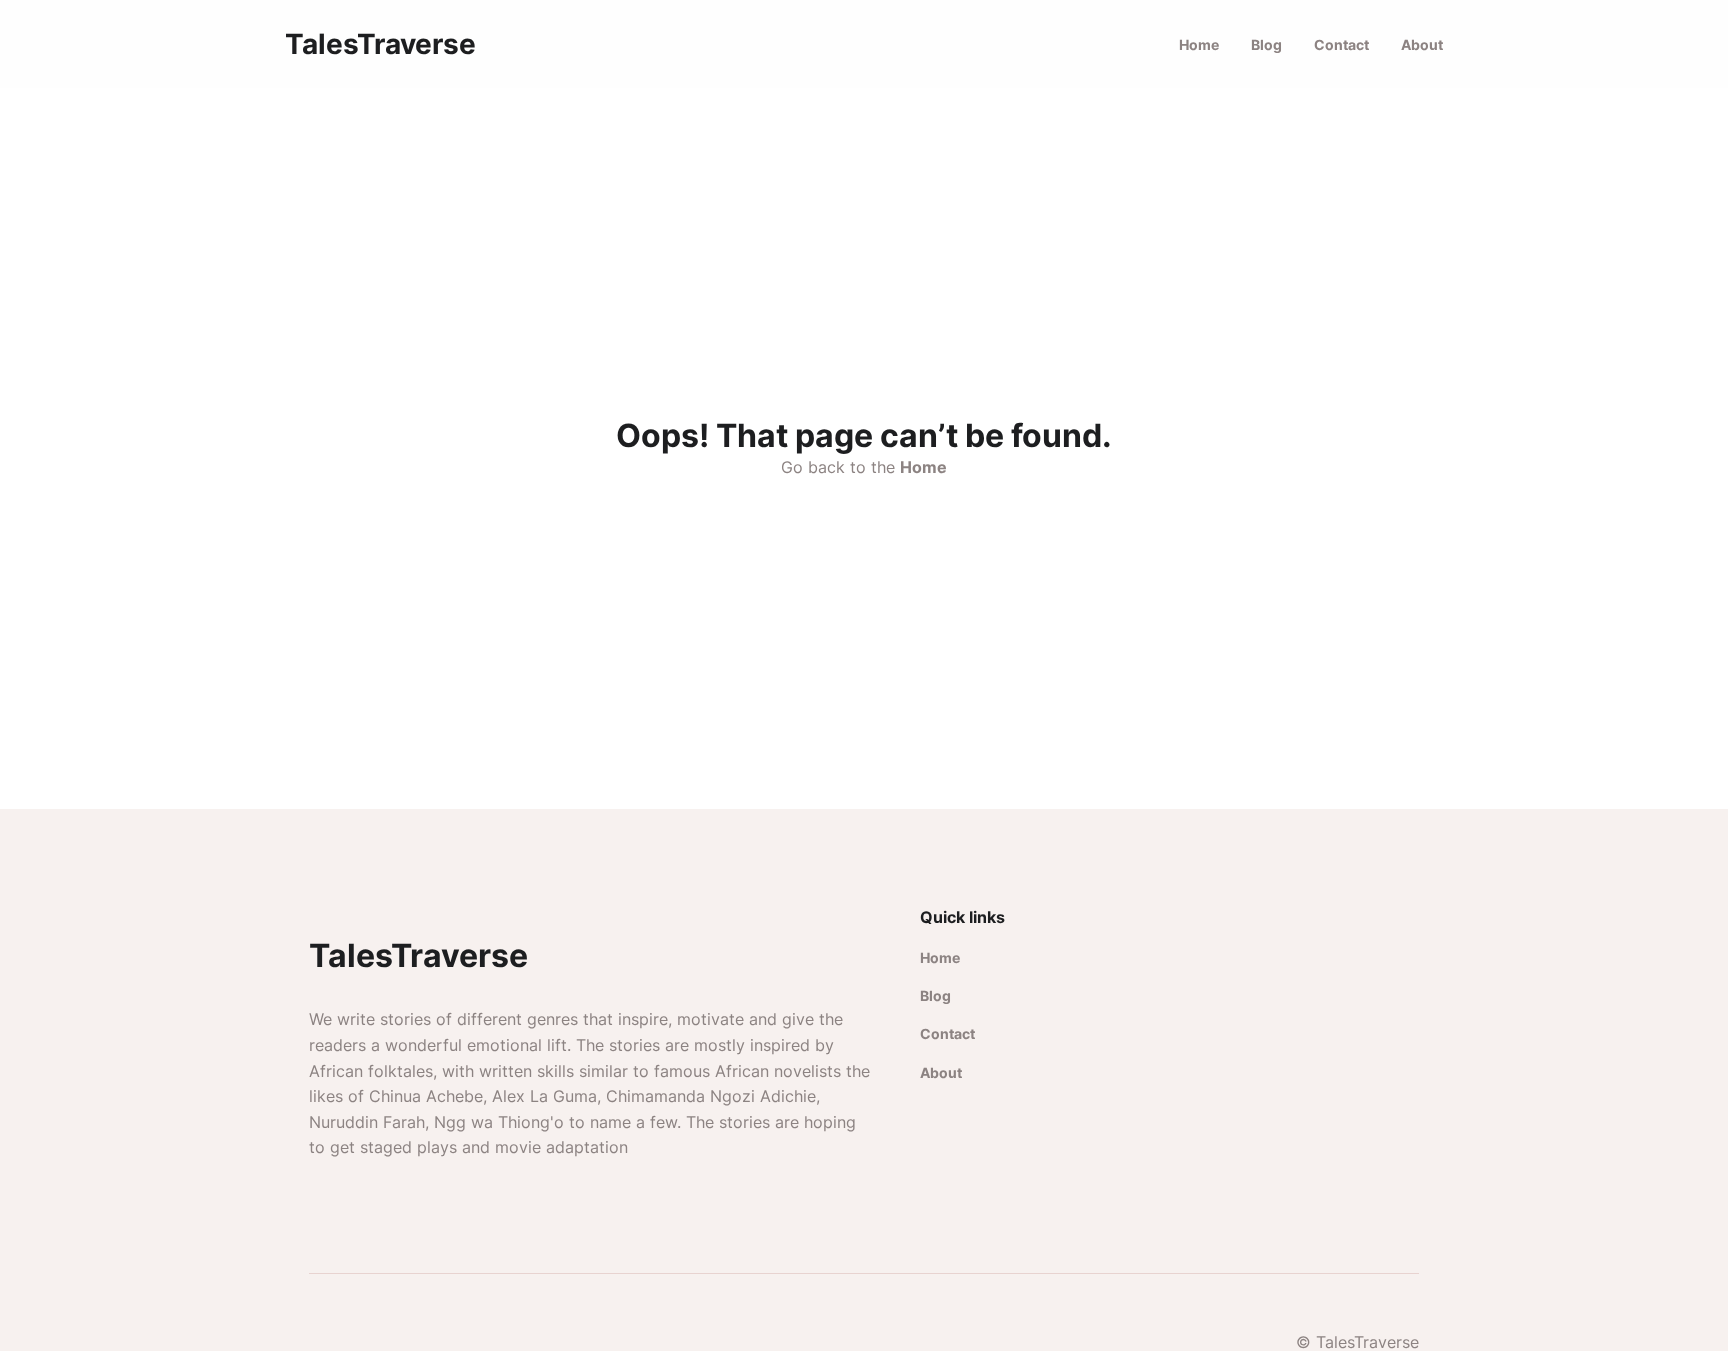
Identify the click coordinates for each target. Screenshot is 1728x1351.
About (1422, 44)
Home (1199, 44)
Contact (1341, 44)
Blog (1266, 44)
